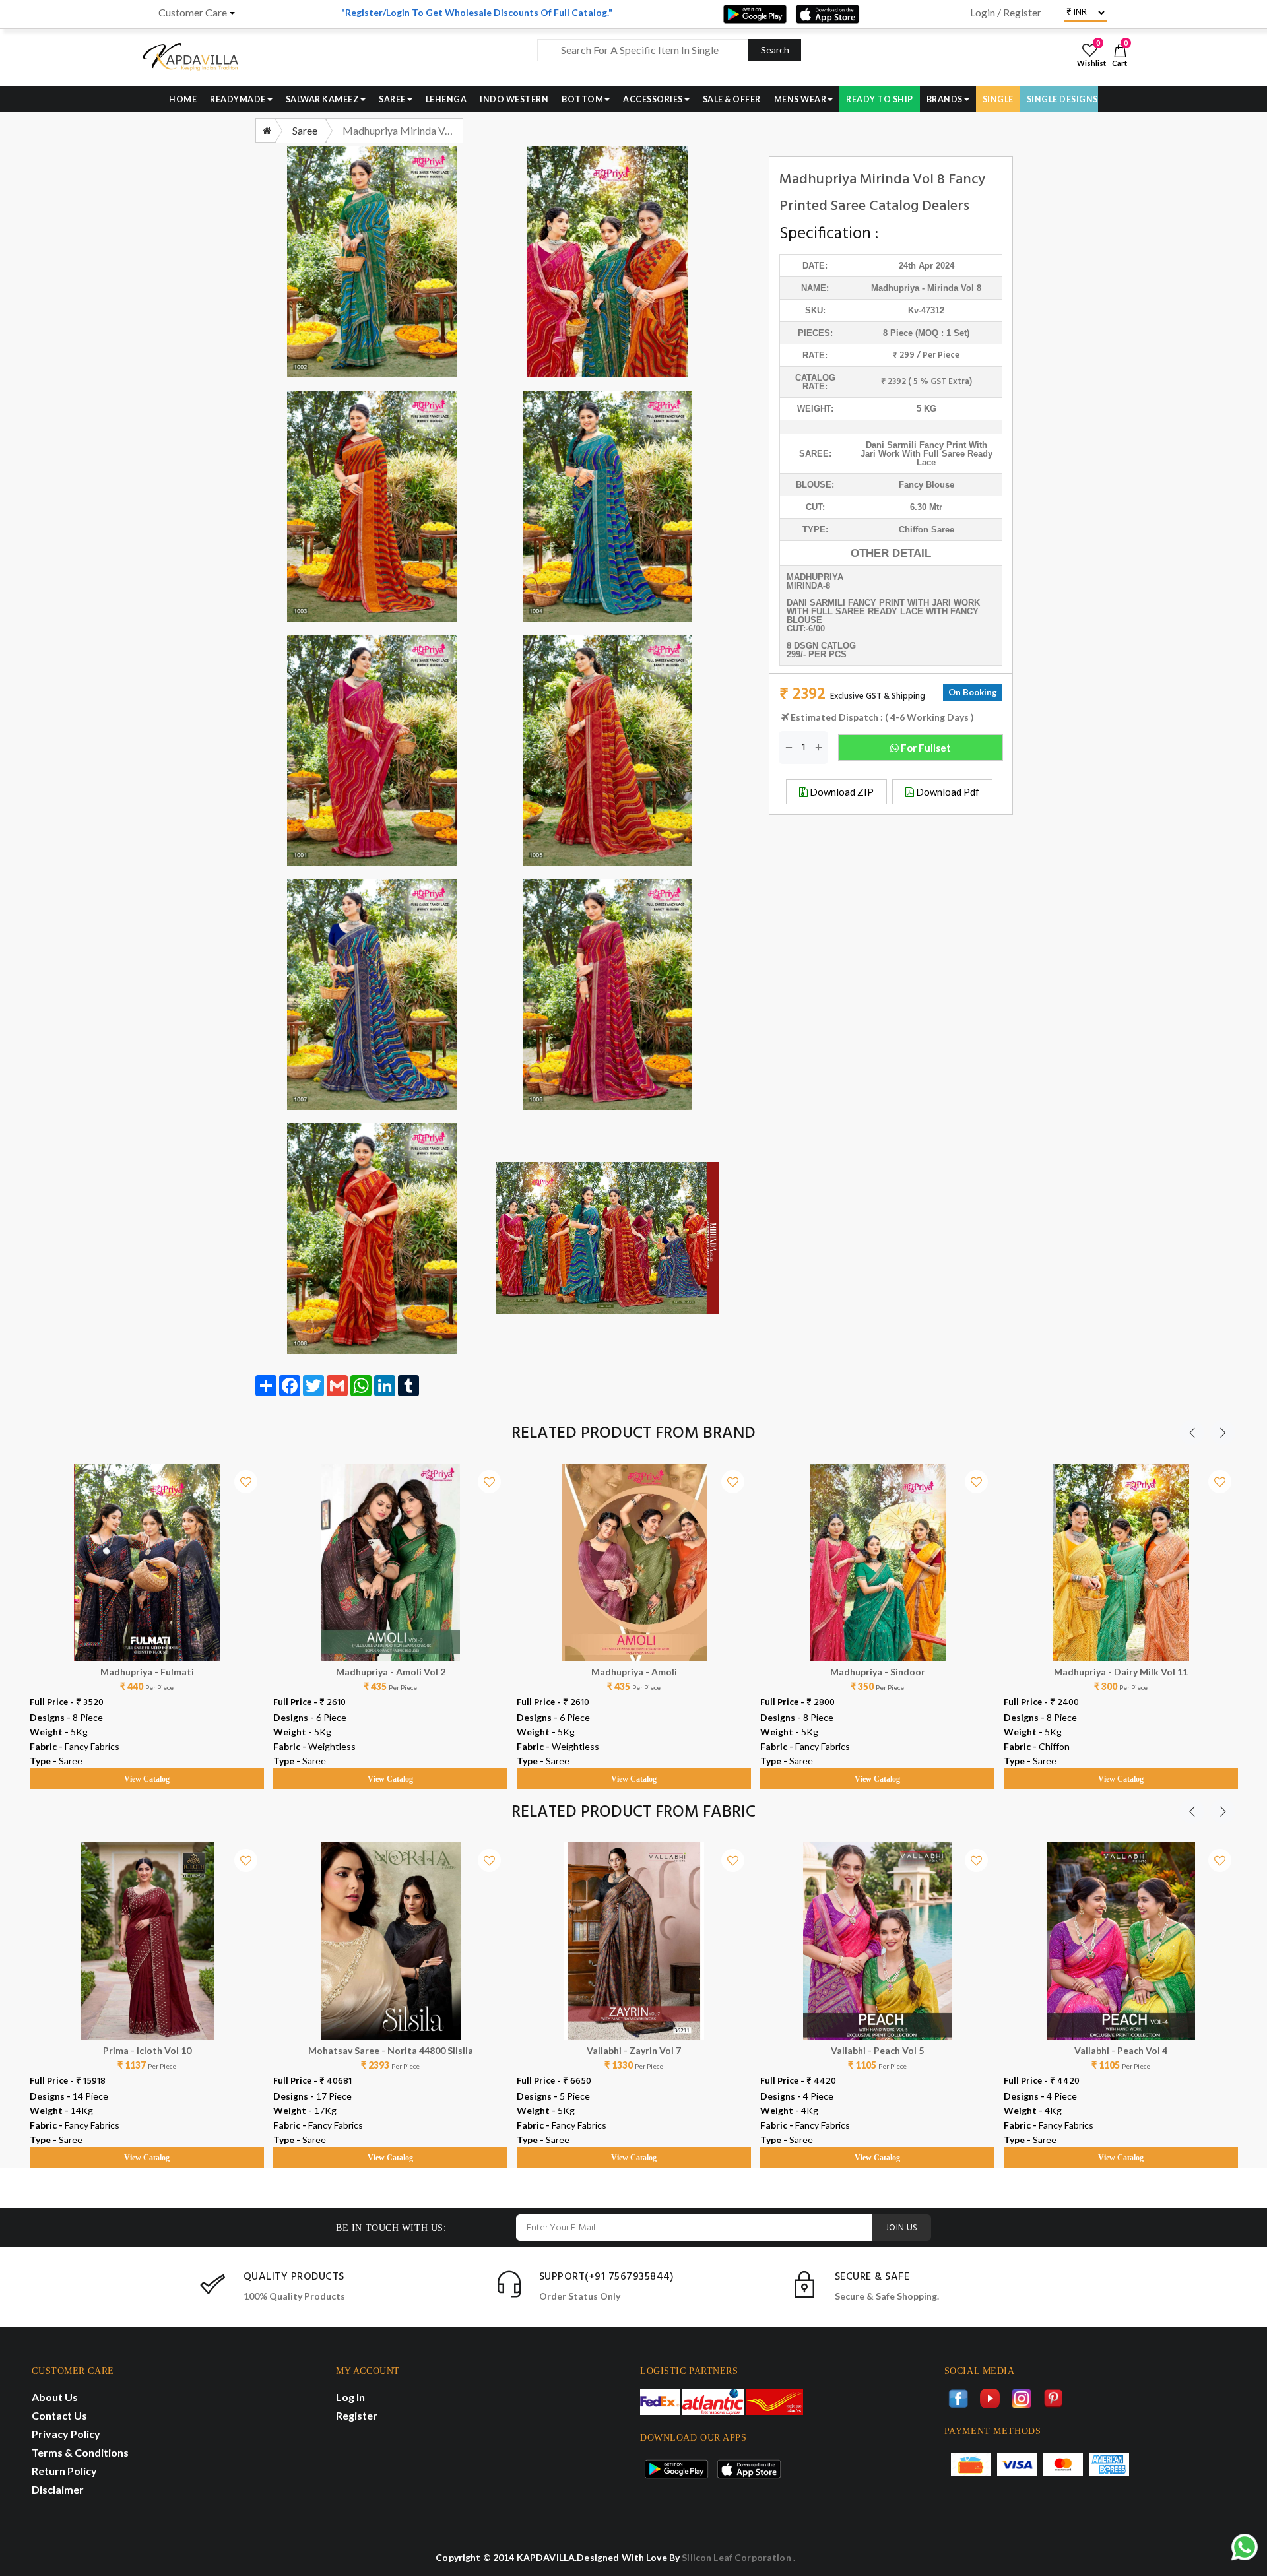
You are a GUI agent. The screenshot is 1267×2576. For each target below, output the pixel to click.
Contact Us (59, 2415)
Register (357, 2415)
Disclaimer (58, 2489)
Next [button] (1223, 1433)
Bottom (582, 99)
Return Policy (64, 2471)
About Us (55, 2397)
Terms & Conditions (80, 2452)
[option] (147, 1614)
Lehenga (446, 99)
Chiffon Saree (926, 530)
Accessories (653, 99)
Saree (392, 99)
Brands (945, 99)
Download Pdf (947, 792)
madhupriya (895, 288)
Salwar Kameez (323, 99)
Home (183, 99)
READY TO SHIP (880, 99)
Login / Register (1006, 13)
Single (998, 99)
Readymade (238, 99)
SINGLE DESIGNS (1062, 99)
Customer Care (193, 13)
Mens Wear (800, 99)
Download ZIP (841, 792)
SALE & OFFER (732, 99)
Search (775, 50)
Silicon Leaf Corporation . (738, 2557)
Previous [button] (1192, 1433)
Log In (350, 2397)
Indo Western (514, 99)
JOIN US (902, 2228)
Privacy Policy (66, 2434)
